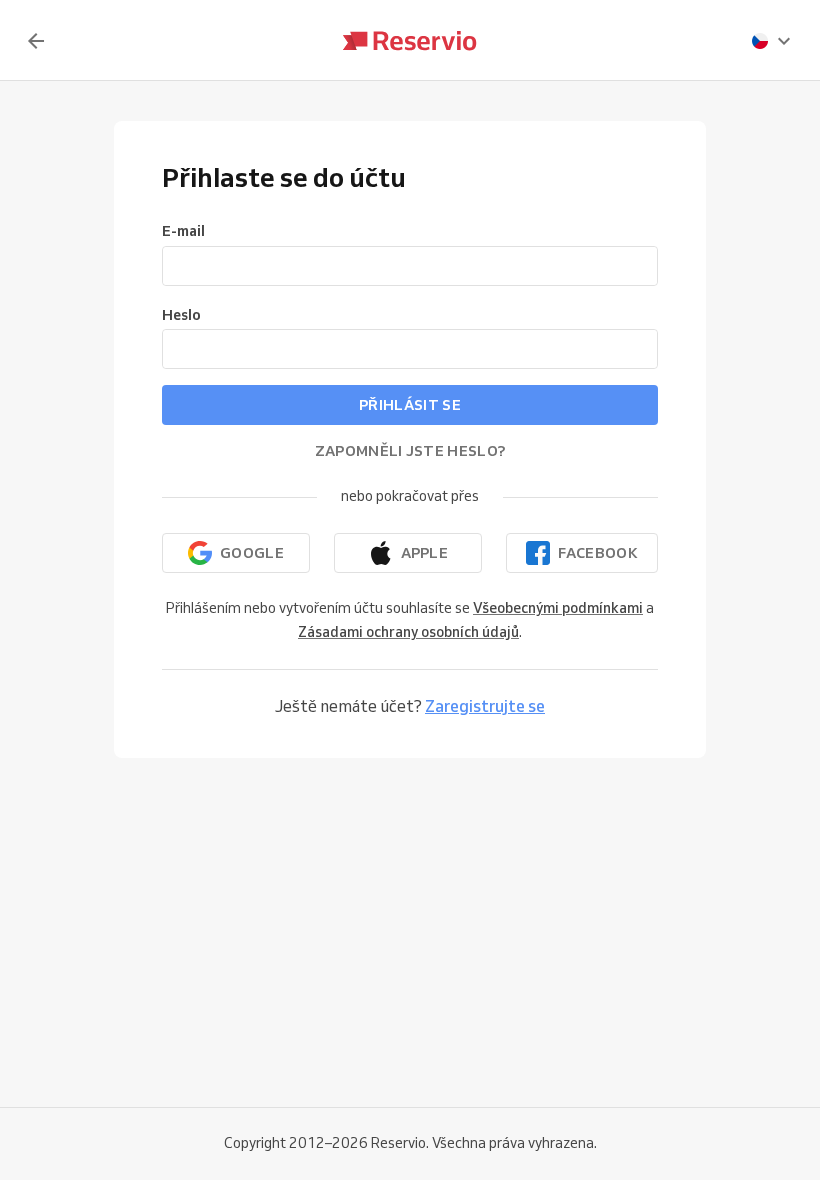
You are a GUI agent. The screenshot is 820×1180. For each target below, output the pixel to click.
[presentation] (772, 41)
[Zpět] (36, 41)
